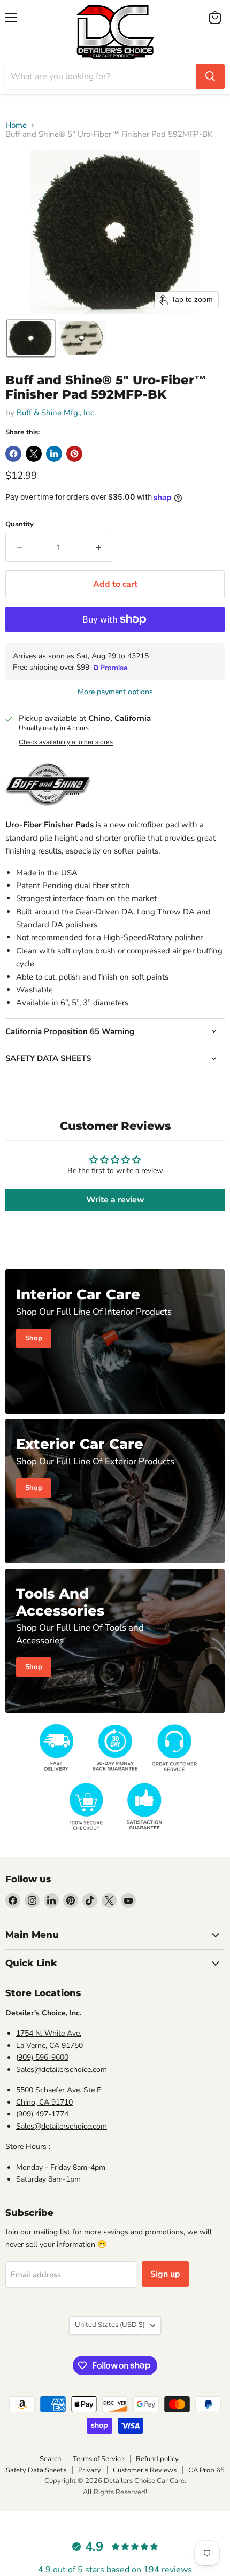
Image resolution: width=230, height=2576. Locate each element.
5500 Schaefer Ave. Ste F (59, 2090)
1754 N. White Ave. (49, 2033)
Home (16, 125)
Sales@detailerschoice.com (62, 2070)
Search (50, 2459)
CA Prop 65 (206, 2470)
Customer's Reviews (145, 2470)
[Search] (210, 76)
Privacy (90, 2470)
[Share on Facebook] (13, 454)
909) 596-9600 (43, 2057)
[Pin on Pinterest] (74, 454)
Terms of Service (98, 2459)
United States (110, 2325)
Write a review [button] (115, 1200)
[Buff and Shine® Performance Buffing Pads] (48, 812)
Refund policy (157, 2459)
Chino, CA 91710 (44, 2102)
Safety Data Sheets (36, 2470)
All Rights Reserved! (115, 2492)
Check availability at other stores (66, 742)
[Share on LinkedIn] (54, 454)
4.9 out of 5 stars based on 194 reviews (115, 2570)
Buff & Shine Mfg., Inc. (56, 413)
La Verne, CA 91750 (49, 2046)
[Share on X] (34, 454)
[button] (31, 338)
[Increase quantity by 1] (99, 548)
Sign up (165, 2274)
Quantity (20, 525)
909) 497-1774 (43, 2114)
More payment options (115, 692)
